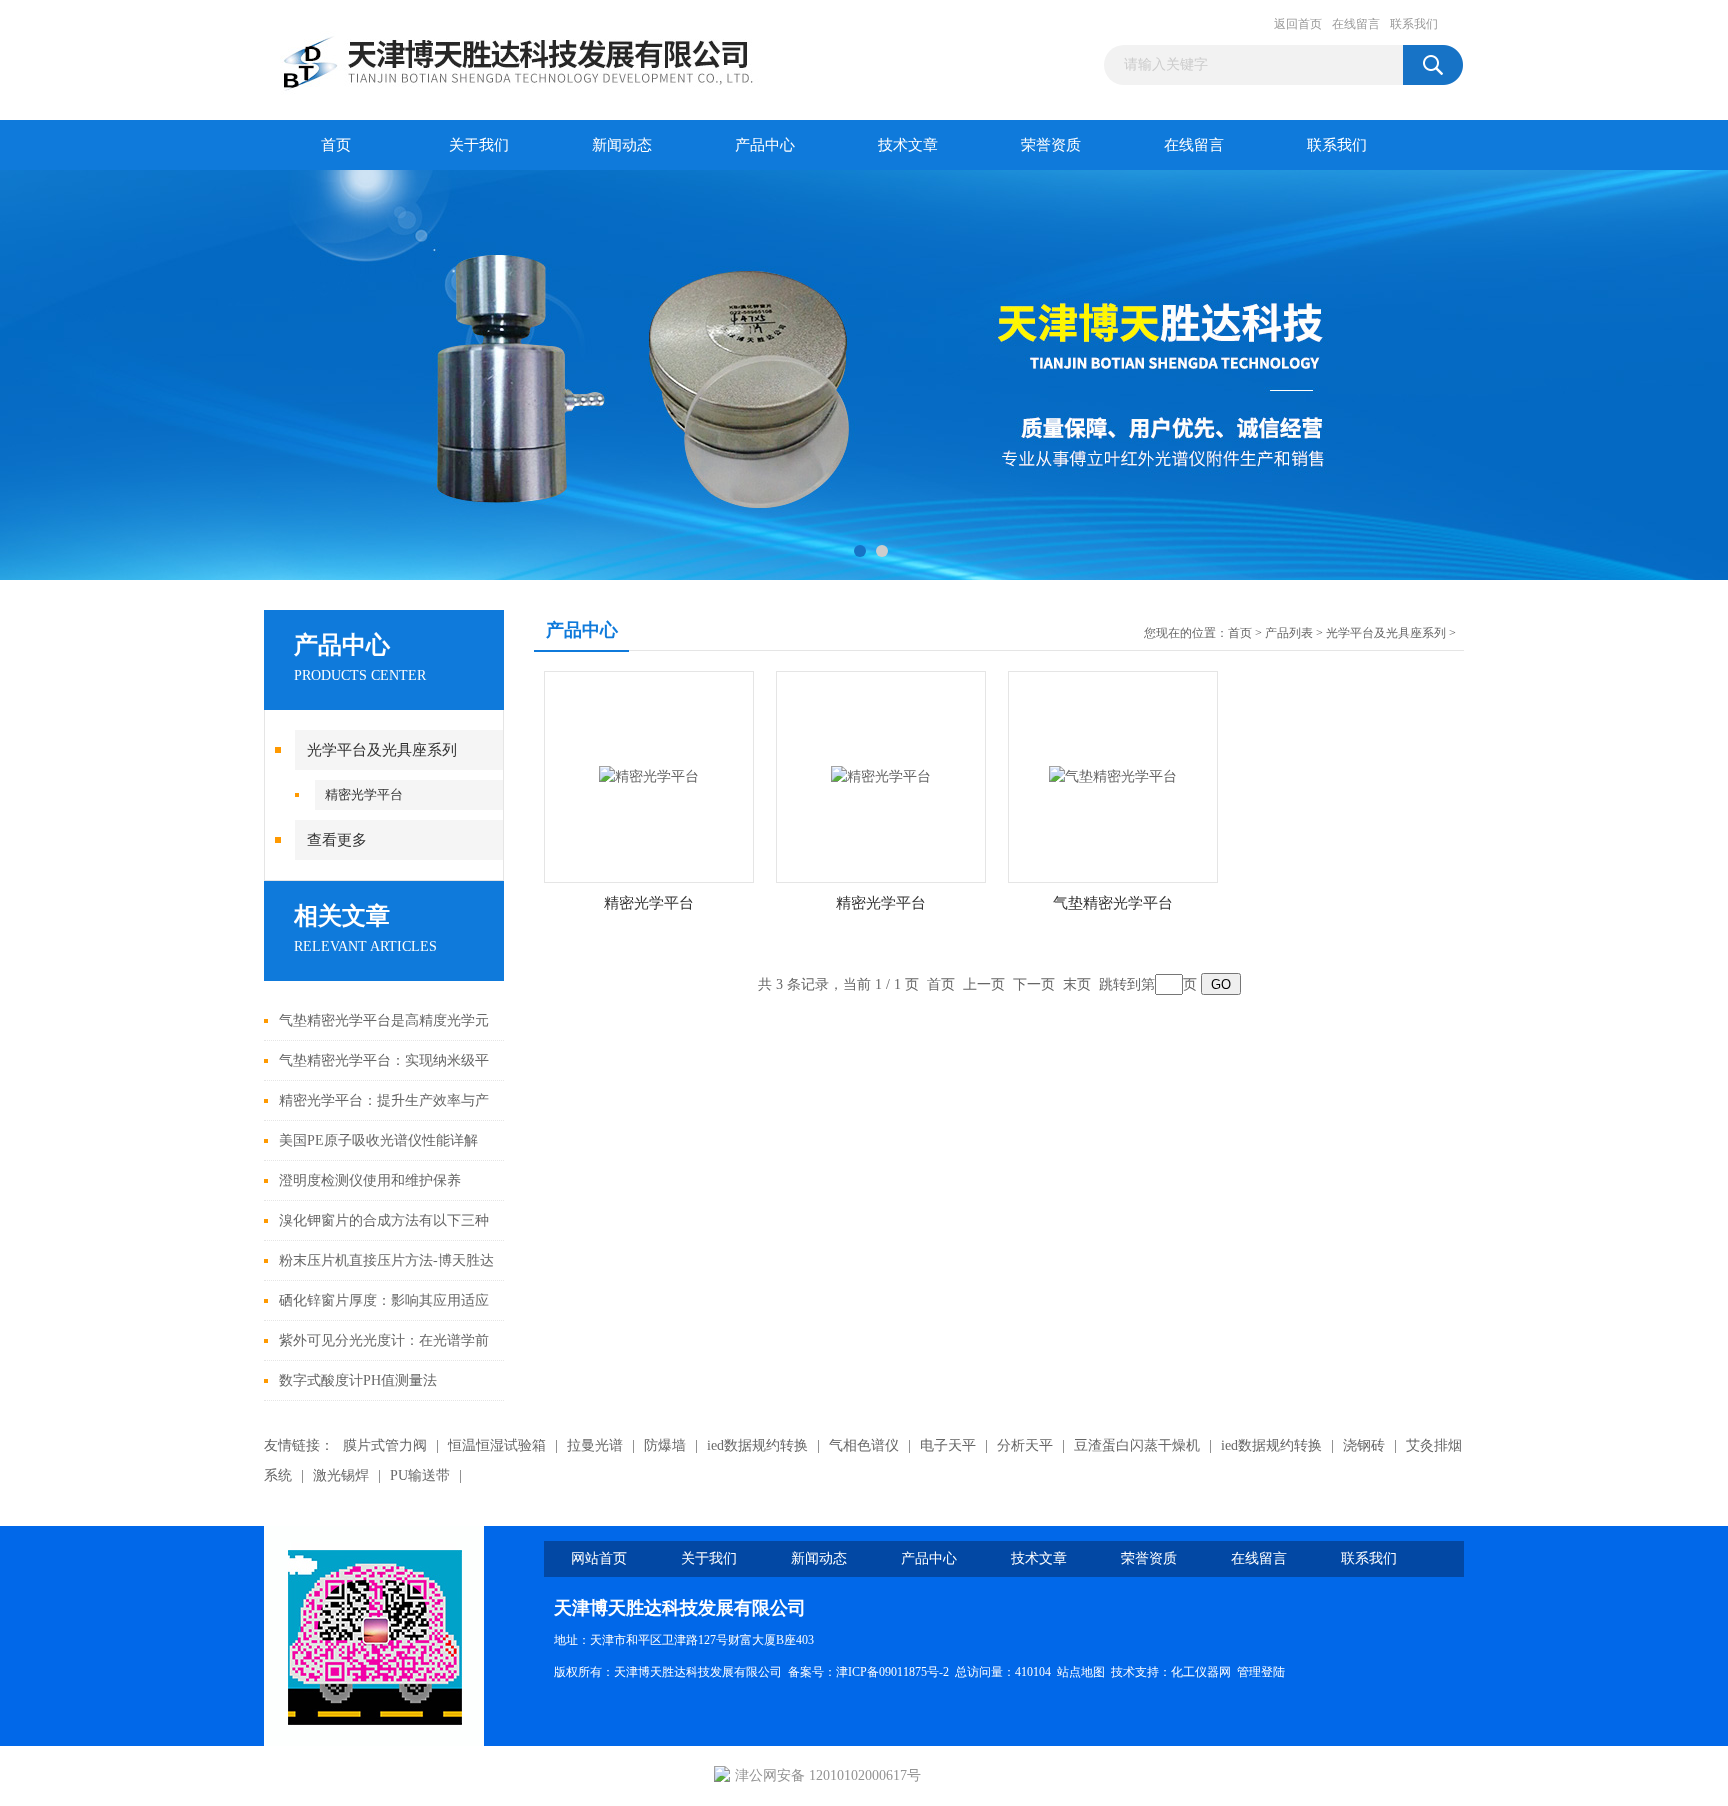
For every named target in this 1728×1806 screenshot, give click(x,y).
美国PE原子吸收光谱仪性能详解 (378, 1140)
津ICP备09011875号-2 (892, 1672)
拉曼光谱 (595, 1445)
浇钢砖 (1364, 1445)
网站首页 (599, 1558)
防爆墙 (665, 1445)
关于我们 (479, 145)
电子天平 (948, 1445)
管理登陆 (1261, 1672)
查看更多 (337, 840)
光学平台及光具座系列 (382, 750)
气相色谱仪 (864, 1445)
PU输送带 (420, 1475)
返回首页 (1298, 24)
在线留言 (1356, 24)
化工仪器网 (1201, 1672)
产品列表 (1289, 633)
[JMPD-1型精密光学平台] (649, 775)
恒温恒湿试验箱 (497, 1445)
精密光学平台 (364, 794)
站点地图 (1081, 1672)
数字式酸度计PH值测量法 (358, 1380)
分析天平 (1025, 1445)
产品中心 (765, 145)
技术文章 (908, 145)
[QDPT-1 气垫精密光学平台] (1113, 775)
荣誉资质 (1051, 145)
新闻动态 (622, 145)
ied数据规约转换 (757, 1445)
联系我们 (1414, 24)
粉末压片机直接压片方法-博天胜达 (386, 1260)
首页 (336, 145)
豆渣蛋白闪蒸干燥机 (1137, 1445)
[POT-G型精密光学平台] (881, 775)
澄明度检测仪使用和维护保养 (370, 1180)
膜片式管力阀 (385, 1445)
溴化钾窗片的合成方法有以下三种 (384, 1220)
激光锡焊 (341, 1475)
